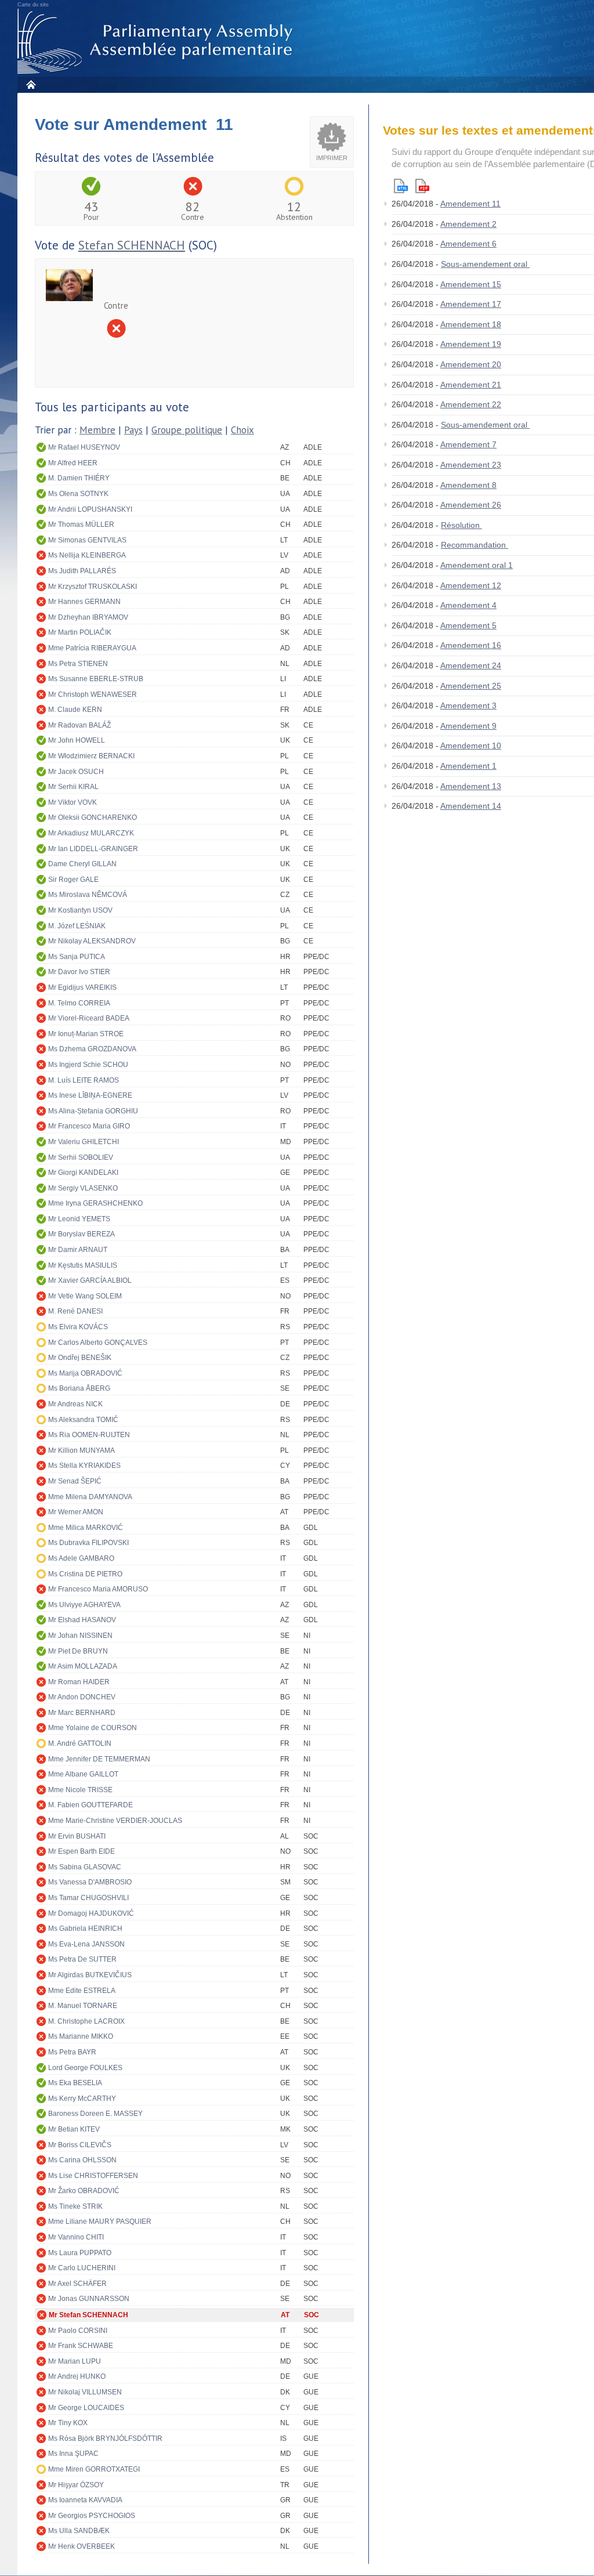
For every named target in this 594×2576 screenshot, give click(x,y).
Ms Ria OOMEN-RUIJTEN (89, 1435)
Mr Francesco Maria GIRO (89, 1126)
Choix (242, 430)
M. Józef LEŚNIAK (77, 926)
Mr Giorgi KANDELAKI (83, 1173)
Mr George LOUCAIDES (86, 2408)
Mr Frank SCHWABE (81, 2346)
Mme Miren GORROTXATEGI (94, 2469)
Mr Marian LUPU (75, 2361)
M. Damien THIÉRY (79, 478)
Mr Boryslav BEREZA (82, 1234)
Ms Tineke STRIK (75, 2206)
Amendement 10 (471, 746)
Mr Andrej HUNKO (77, 2376)
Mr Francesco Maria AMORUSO (98, 1589)
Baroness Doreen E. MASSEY (95, 2114)
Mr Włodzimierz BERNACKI (91, 756)
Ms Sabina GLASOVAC (85, 1867)
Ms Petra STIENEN (78, 664)
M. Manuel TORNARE (83, 2006)
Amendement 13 (471, 786)
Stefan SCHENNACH (132, 245)
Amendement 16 (471, 645)
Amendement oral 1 (477, 565)
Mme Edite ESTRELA (82, 1991)
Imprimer (332, 158)
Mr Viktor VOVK (73, 802)
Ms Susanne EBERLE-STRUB (96, 679)
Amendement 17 (471, 304)
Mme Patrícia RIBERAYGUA (92, 648)
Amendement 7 (468, 444)
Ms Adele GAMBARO (81, 1558)
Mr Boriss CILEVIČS (80, 2145)
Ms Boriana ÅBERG (79, 1388)
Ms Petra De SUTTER (82, 1959)
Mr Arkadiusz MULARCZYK (91, 833)
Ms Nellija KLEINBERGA (87, 555)
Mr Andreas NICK (75, 1404)
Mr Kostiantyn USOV (80, 910)
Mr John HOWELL (77, 740)
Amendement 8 (468, 485)
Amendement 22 (471, 404)
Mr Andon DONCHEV (82, 1697)
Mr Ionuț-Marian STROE (86, 1034)
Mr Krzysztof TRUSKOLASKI (93, 587)
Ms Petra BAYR (72, 2052)
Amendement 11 (470, 204)
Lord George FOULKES (85, 2068)
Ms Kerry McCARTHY (82, 2099)
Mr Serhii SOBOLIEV (81, 1157)
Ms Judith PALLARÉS (82, 571)
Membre (97, 430)
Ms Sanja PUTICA (77, 957)
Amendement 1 (468, 766)
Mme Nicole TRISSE (80, 1790)
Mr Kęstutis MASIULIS (83, 1265)
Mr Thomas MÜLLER (81, 524)
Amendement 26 (471, 505)
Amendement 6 (468, 244)
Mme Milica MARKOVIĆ (86, 1528)
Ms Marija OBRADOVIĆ (85, 1373)
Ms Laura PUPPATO (80, 2253)
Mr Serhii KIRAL (73, 787)
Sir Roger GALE (73, 880)
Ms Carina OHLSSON (82, 2160)
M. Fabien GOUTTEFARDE (90, 1805)
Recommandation (475, 545)
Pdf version (422, 186)
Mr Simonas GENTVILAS (87, 540)
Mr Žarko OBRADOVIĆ (84, 2191)
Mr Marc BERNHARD (82, 1713)
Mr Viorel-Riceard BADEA (89, 1018)
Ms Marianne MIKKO (81, 2036)
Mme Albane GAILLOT (83, 1774)
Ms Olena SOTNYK (78, 494)
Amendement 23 (471, 465)
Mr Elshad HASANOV (82, 1620)
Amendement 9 (468, 726)
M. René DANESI (75, 1311)
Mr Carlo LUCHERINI (82, 2268)
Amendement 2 (468, 224)
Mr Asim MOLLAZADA (83, 1666)
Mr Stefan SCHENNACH (88, 2315)
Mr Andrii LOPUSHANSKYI (90, 509)
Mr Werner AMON (76, 1512)
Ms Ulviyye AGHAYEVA (84, 1605)
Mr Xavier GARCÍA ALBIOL (90, 1280)
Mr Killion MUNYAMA (82, 1450)
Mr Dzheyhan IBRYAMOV (88, 617)
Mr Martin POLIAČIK (80, 632)
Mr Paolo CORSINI (78, 2331)
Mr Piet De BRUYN (78, 1651)
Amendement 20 (471, 364)
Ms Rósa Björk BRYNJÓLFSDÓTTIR (105, 2438)
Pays (133, 430)
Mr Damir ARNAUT (78, 1250)
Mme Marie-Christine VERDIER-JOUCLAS (115, 1821)
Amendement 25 (471, 686)
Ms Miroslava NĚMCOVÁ (88, 895)
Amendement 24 (471, 665)
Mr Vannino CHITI (76, 2237)
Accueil (30, 84)
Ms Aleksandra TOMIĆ (83, 1420)
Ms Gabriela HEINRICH (85, 1929)
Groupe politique (187, 430)
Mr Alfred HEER (73, 463)
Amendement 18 (471, 324)
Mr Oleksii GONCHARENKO (93, 817)
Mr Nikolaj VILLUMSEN (85, 2392)
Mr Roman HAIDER (79, 1682)
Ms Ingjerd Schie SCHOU (88, 1065)
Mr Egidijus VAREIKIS (82, 987)
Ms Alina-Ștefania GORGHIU (93, 1111)
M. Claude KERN (75, 710)
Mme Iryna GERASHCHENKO (95, 1203)
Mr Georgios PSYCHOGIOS (92, 2516)
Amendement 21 (471, 385)
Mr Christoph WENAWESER (93, 694)
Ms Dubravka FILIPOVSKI (88, 1543)
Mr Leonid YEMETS (79, 1219)
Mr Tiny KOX (68, 2423)
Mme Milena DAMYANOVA (90, 1497)
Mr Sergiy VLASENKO (83, 1188)
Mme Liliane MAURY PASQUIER (100, 2222)
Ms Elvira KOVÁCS (78, 1327)
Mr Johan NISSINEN (80, 1636)
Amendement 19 (471, 344)
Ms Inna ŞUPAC (73, 2454)
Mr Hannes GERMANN (84, 602)
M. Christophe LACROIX (86, 2021)
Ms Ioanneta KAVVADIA (85, 2500)
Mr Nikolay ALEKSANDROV (92, 941)
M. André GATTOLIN (80, 1743)
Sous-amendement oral (485, 264)
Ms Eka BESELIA (75, 2083)
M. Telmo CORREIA (79, 1003)
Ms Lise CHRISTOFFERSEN (93, 2176)
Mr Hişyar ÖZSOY (76, 2485)
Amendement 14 (471, 806)
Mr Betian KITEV (74, 2129)
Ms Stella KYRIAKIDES (84, 1466)
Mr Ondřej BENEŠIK (80, 1358)
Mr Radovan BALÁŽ (79, 725)
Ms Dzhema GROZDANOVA (92, 1049)
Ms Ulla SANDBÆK (79, 2531)
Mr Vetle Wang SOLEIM (85, 1296)
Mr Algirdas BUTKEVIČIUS (90, 1975)
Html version (401, 186)
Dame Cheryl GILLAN (82, 864)
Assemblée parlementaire (157, 41)
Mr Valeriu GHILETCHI (84, 1142)
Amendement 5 (468, 625)
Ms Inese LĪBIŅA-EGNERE (90, 1095)
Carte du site (33, 5)
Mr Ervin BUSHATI (77, 1836)
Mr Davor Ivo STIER (79, 972)
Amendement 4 (468, 605)
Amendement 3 (468, 705)
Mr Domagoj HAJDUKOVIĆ (91, 1913)
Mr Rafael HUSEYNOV (84, 447)
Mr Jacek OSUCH (76, 772)
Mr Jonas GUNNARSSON (89, 2299)
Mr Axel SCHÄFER (77, 2284)
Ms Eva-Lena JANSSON (86, 1944)
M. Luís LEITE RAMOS (84, 1080)
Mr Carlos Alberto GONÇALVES (98, 1343)
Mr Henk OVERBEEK (82, 2546)
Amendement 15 (471, 284)
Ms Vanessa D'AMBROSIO (90, 1882)
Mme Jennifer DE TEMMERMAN (99, 1759)
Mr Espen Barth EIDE (82, 1851)
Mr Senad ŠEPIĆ (75, 1481)
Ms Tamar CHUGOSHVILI (88, 1898)
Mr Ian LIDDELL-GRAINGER (93, 849)
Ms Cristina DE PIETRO (85, 1574)
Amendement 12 (471, 585)
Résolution (461, 525)
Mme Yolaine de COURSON (93, 1728)
